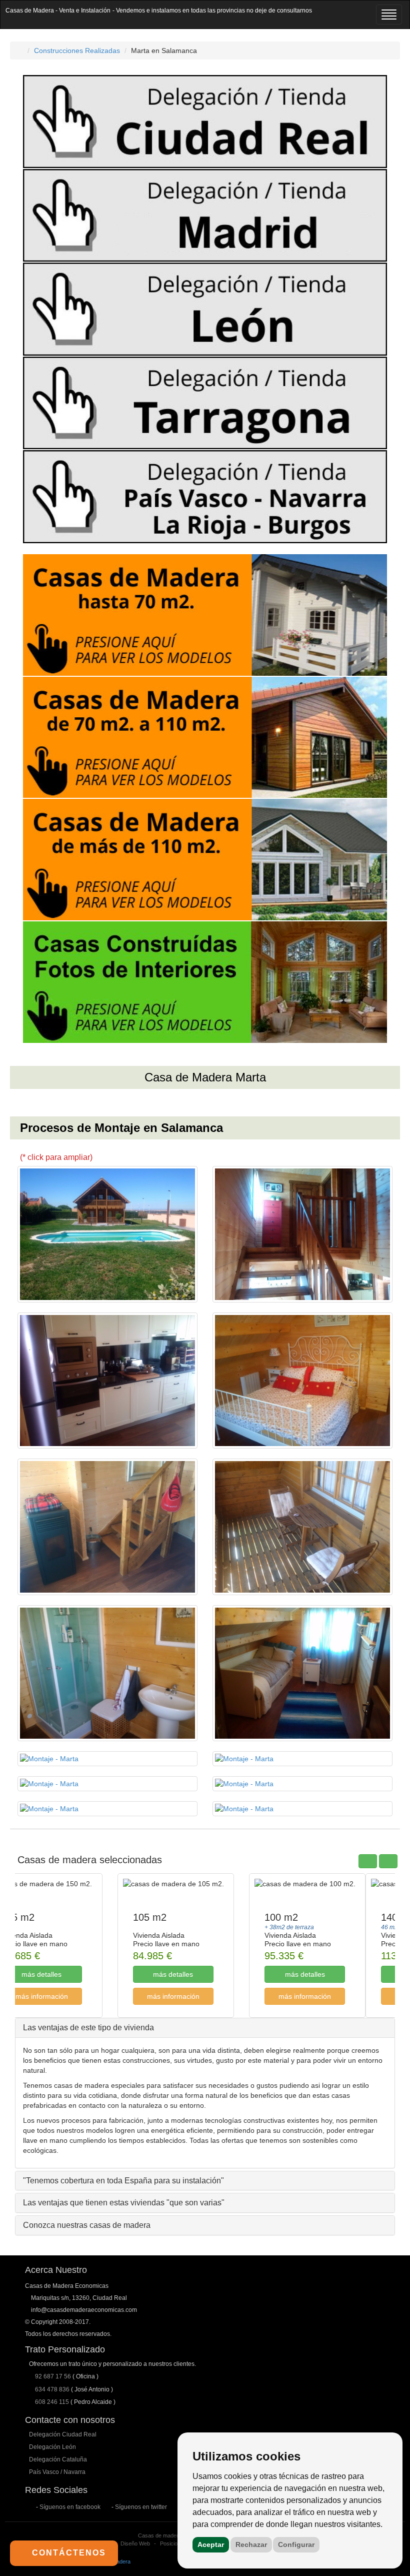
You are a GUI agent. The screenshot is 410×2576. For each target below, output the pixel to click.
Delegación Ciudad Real (63, 2434)
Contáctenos (67, 2553)
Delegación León (52, 2447)
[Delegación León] (205, 309)
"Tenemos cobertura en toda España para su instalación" (123, 2181)
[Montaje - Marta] (107, 1234)
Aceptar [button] (211, 2544)
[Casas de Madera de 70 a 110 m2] (205, 738)
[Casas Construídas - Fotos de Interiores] (205, 982)
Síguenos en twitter (141, 2507)
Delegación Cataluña (58, 2459)
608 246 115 (52, 2402)
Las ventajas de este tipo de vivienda (88, 2028)
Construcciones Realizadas (77, 51)
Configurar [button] (296, 2544)
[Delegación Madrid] (205, 216)
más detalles (71, 1974)
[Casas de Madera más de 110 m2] (205, 860)
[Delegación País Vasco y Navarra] (205, 497)
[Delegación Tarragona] (205, 403)
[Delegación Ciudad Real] (205, 122)
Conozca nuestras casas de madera (87, 2225)
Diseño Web (135, 2543)
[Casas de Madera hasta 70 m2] (205, 615)
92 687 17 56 (53, 2376)
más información (71, 1996)
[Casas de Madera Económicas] (20, 51)
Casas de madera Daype (168, 2535)
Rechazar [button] (251, 2544)
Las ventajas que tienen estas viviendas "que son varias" (124, 2203)
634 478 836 (52, 2389)
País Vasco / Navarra (57, 2472)
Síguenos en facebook (70, 2507)
